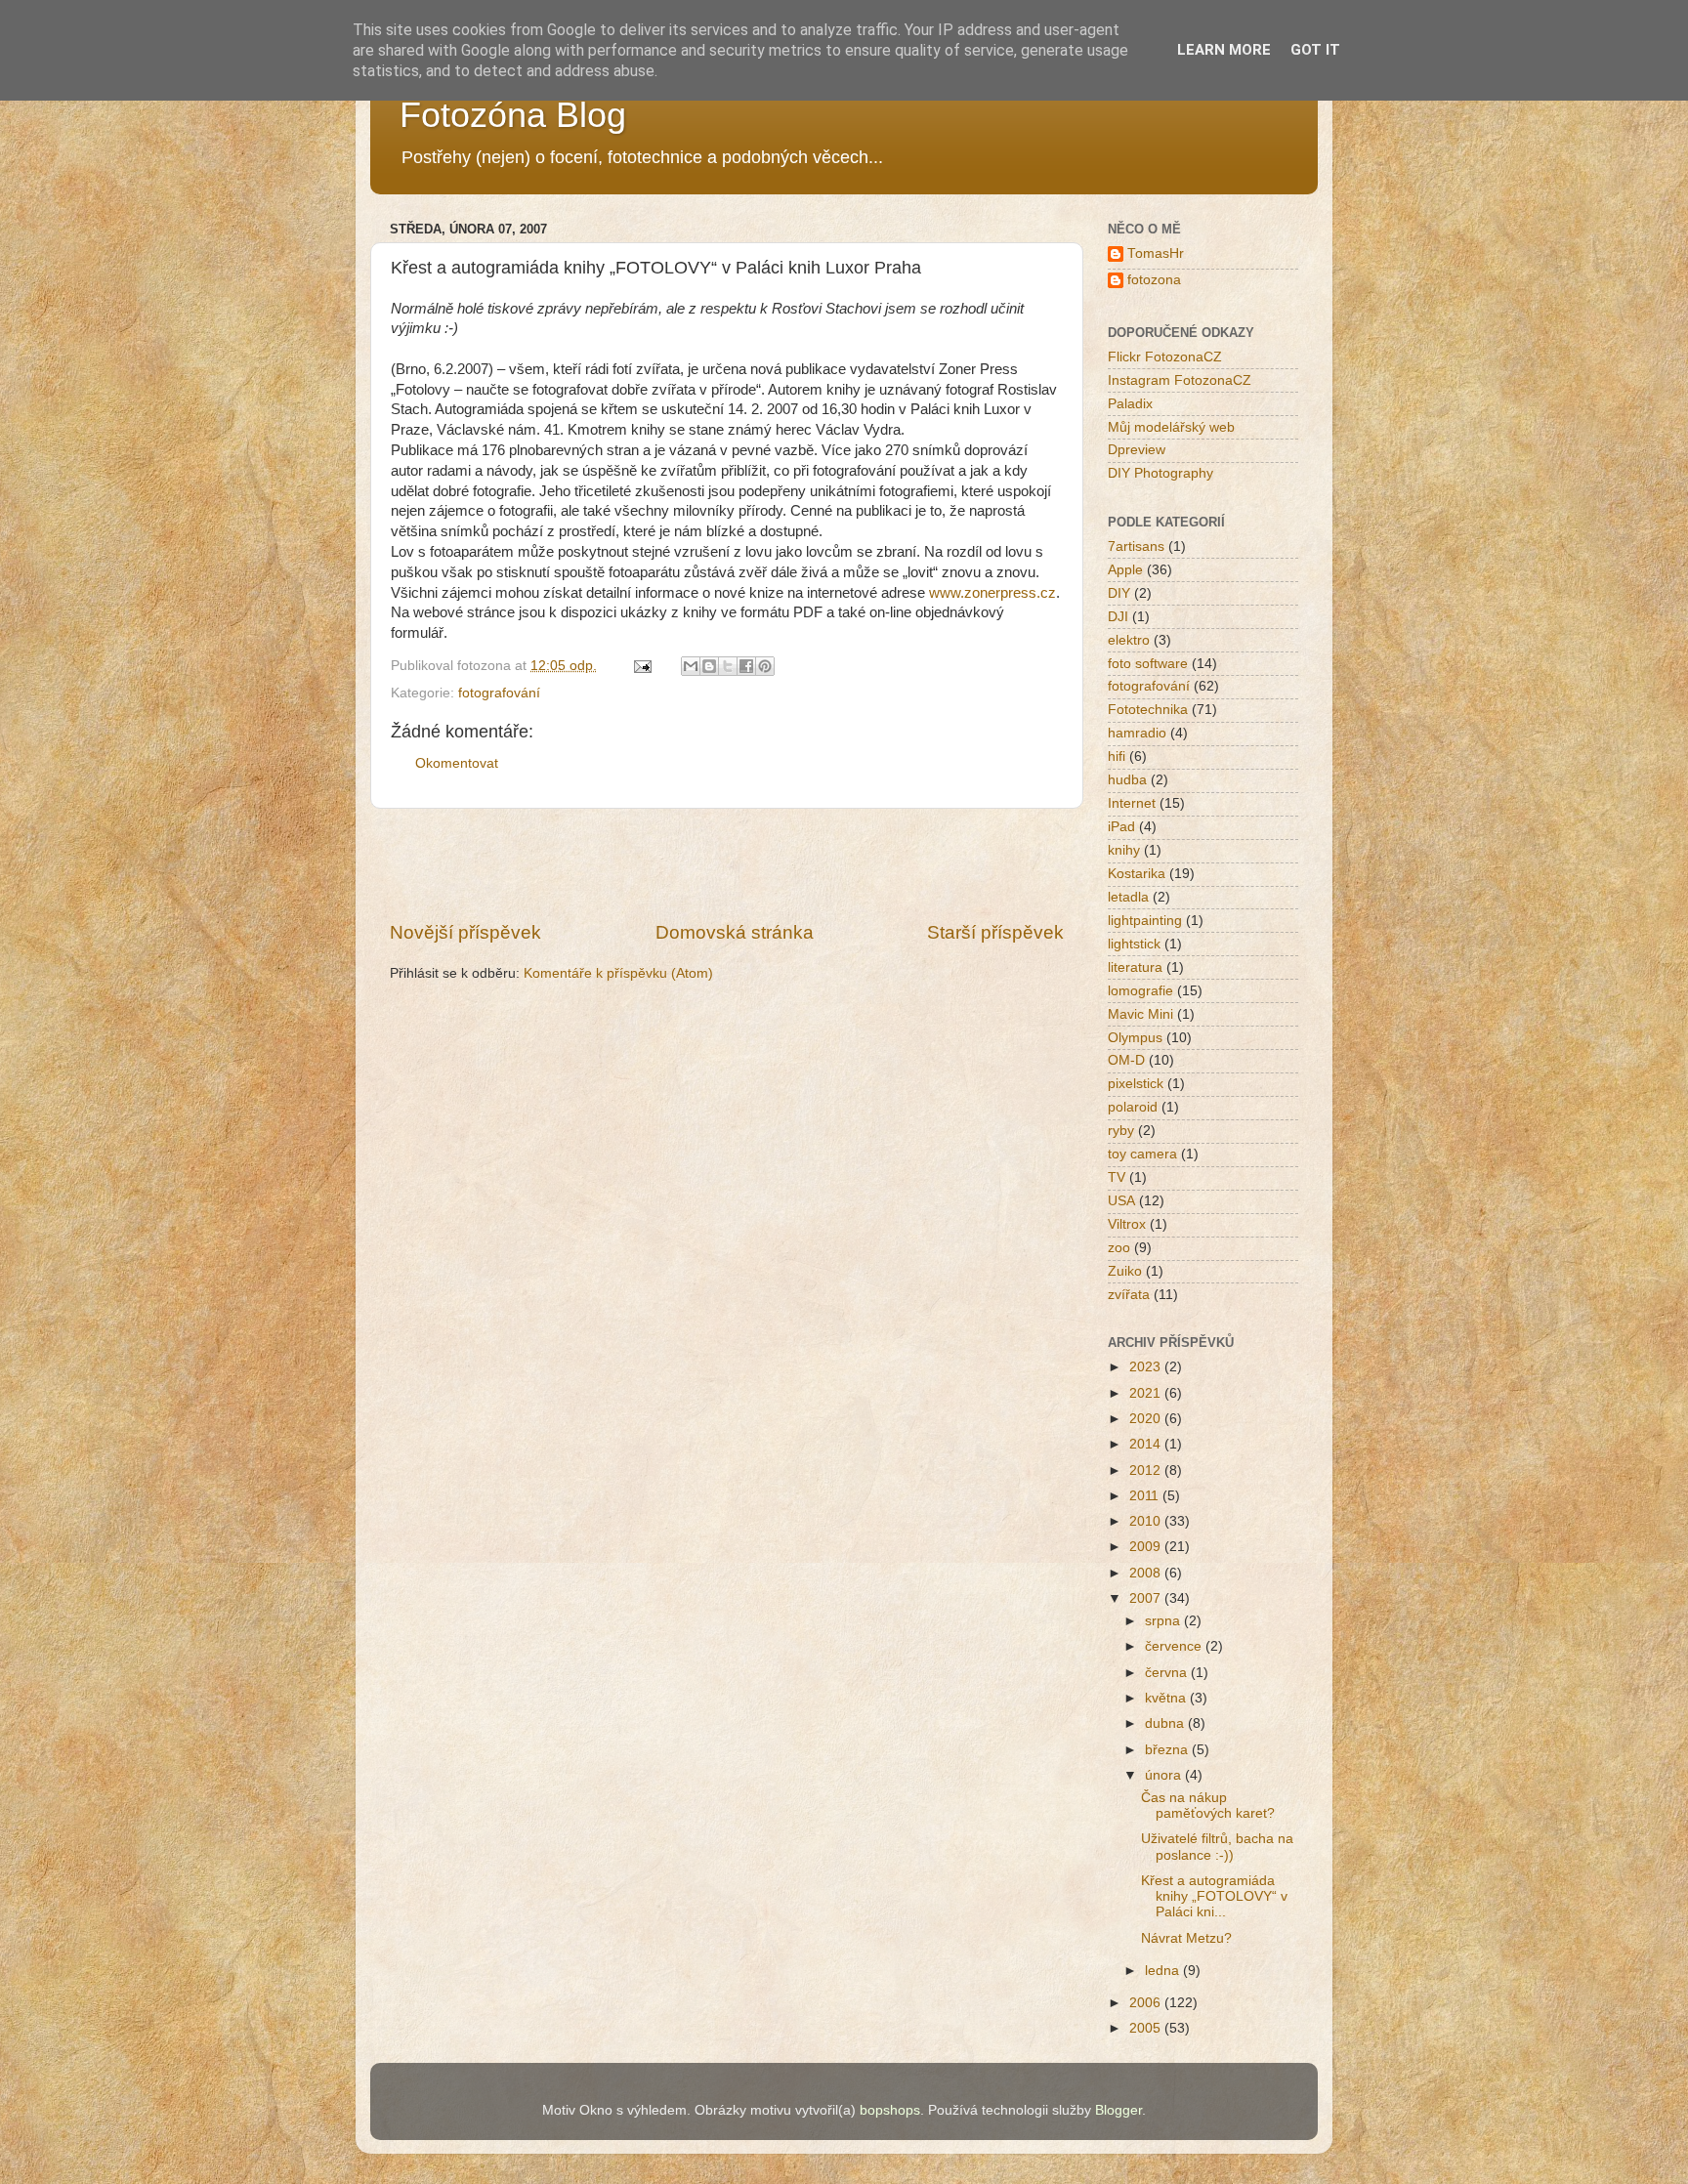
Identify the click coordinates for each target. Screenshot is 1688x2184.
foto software (1148, 664)
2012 (1147, 1470)
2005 (1147, 2028)
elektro (1129, 640)
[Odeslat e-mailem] (691, 666)
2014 (1147, 1444)
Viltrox (1127, 1224)
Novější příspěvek (465, 932)
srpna (1164, 1621)
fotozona (1154, 280)
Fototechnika (1148, 710)
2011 (1146, 1496)
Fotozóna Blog (513, 115)
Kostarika (1137, 874)
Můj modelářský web (1171, 427)
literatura (1135, 967)
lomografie (1140, 991)
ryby (1121, 1131)
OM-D (1126, 1060)
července (1175, 1646)
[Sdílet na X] (728, 666)
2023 (1147, 1367)
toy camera (1142, 1154)
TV (1117, 1177)
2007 (1147, 1598)
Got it (1315, 50)
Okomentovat (457, 763)
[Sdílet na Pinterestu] (765, 666)
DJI (1118, 617)
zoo (1119, 1248)
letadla (1128, 897)
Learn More (1224, 50)
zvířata (1129, 1295)
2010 (1147, 1521)
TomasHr (1156, 253)
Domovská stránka (735, 932)
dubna (1166, 1723)
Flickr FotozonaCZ (1165, 357)
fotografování (499, 693)
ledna (1164, 1971)
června (1168, 1673)
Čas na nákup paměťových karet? (1208, 1806)
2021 (1147, 1393)
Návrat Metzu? (1186, 1938)
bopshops (890, 2110)
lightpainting (1145, 921)
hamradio (1137, 733)
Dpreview (1137, 450)
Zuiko (1125, 1271)
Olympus (1135, 1038)
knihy (1124, 850)
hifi (1117, 756)
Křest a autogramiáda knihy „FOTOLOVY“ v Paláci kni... (1214, 1896)
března (1168, 1750)
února (1165, 1775)
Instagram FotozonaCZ (1180, 380)
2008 (1147, 1573)
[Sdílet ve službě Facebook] (746, 666)
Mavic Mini (1140, 1014)
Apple (1125, 570)
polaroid (1133, 1107)
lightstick (1134, 944)
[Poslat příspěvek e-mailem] (641, 666)
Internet (1132, 803)
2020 (1147, 1419)
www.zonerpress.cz (992, 593)
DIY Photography (1160, 473)
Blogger (1118, 2110)
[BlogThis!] (709, 666)
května (1167, 1698)
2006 (1147, 2003)
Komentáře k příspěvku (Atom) (618, 973)
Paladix (1130, 404)
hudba (1127, 780)
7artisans (1136, 546)
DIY (1119, 593)
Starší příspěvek (995, 932)
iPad (1121, 827)
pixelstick (1136, 1084)
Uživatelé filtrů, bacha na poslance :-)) (1217, 1847)
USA (1121, 1201)
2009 (1147, 1547)
